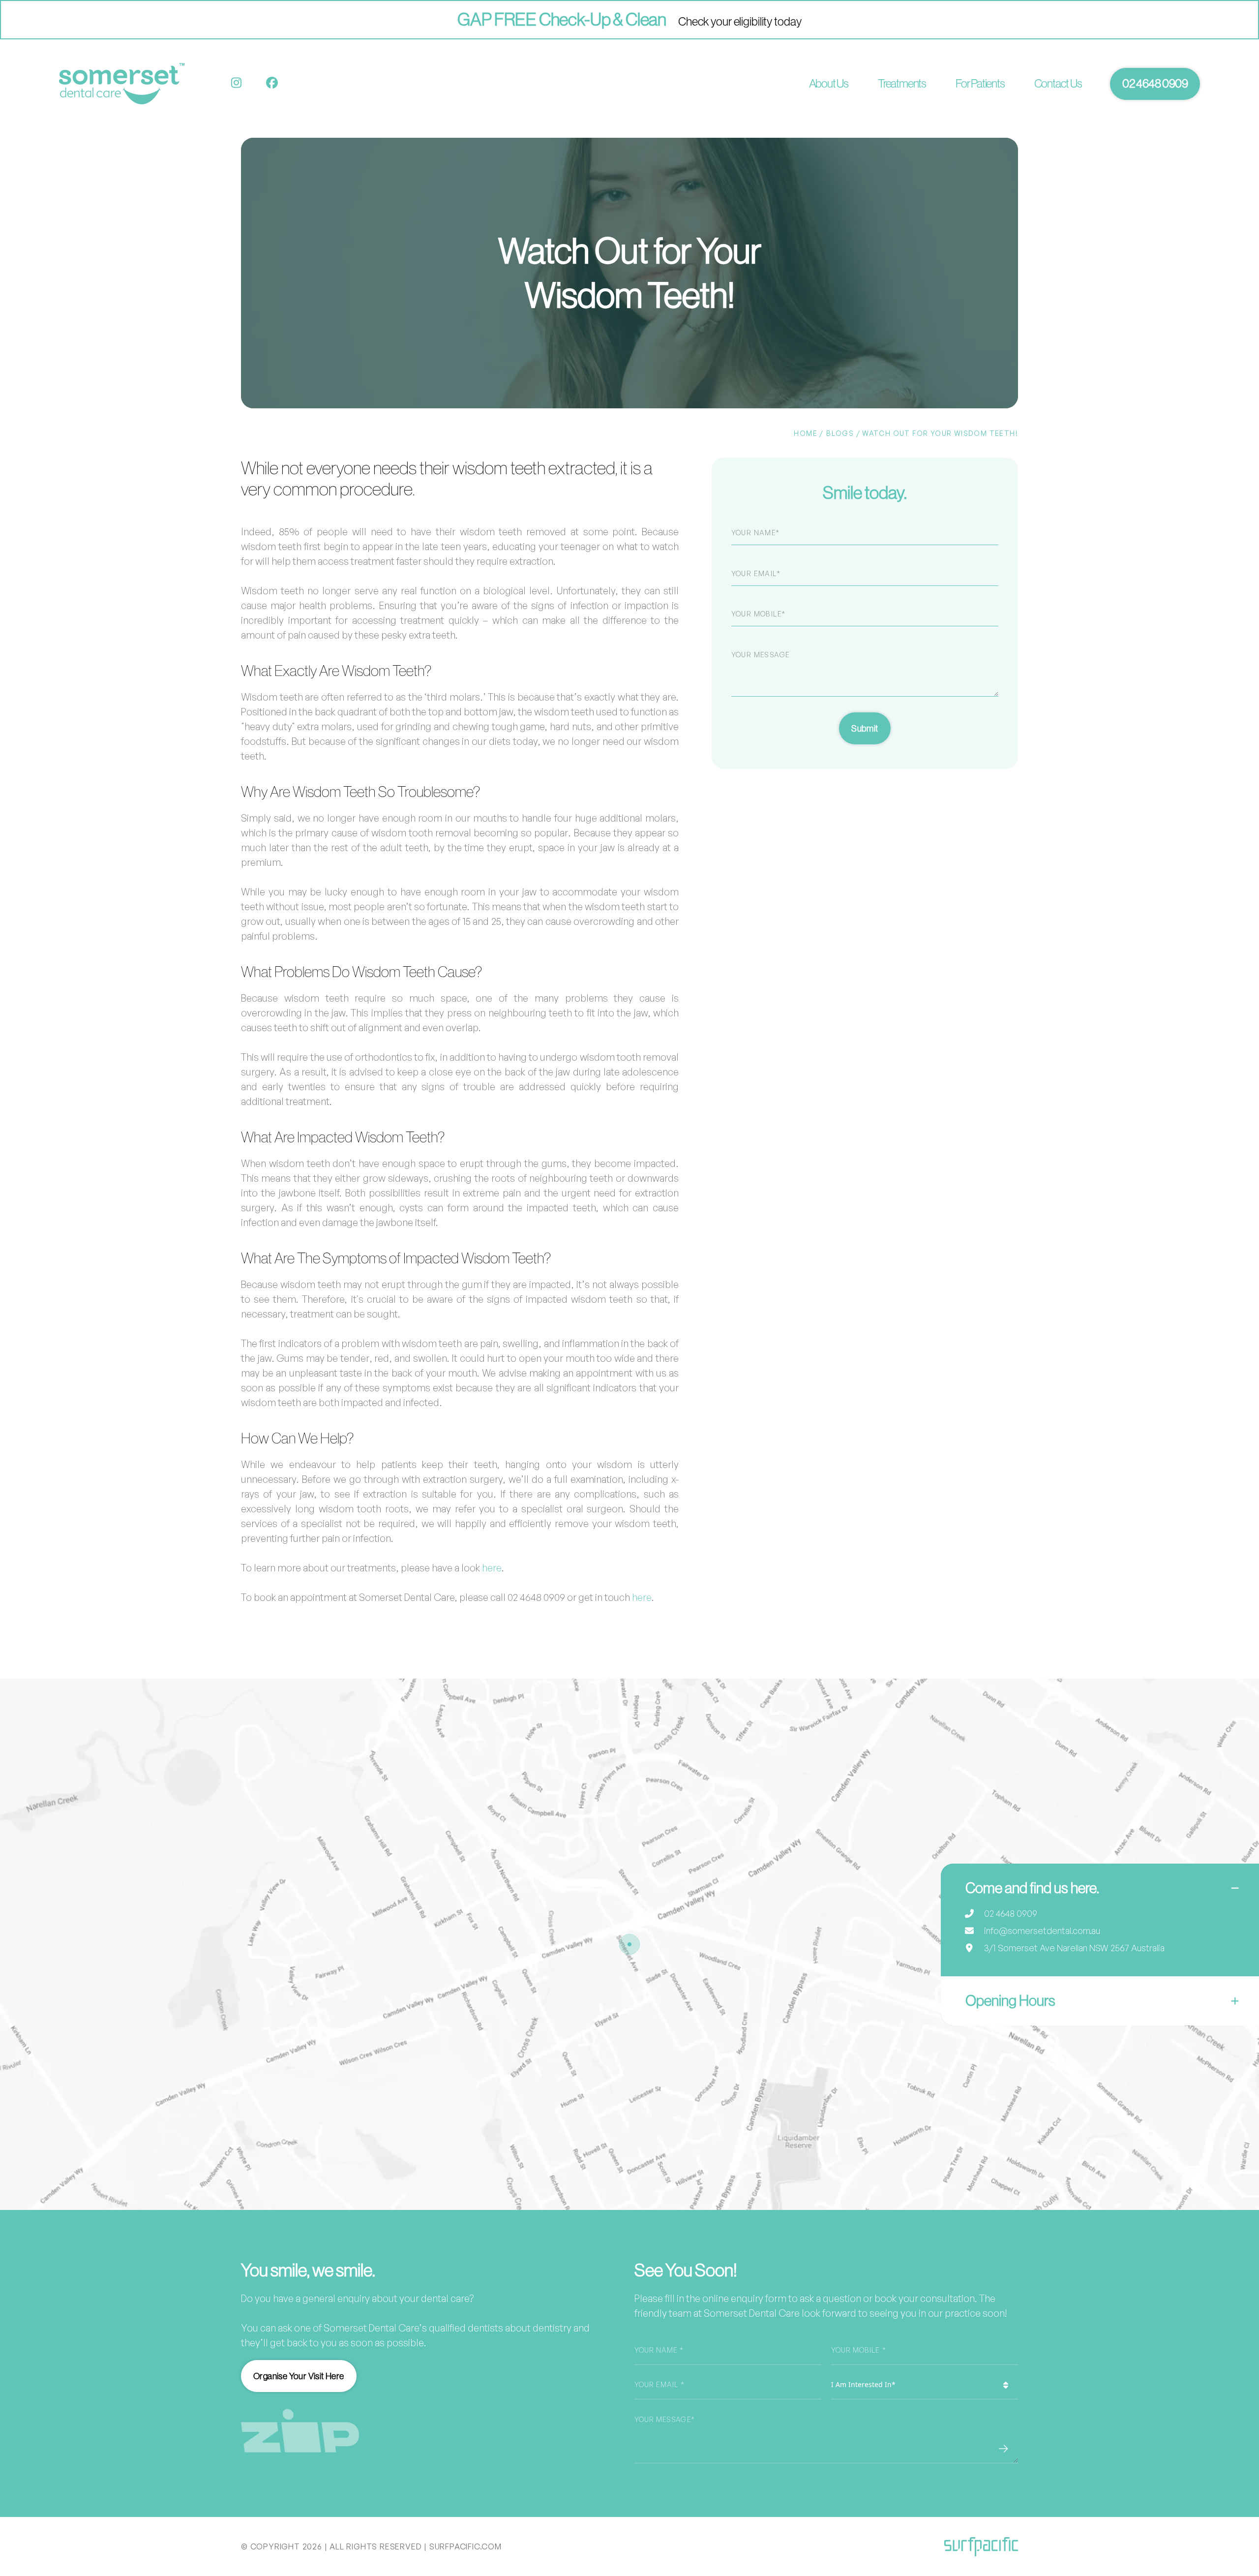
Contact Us (1058, 83)
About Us (829, 83)
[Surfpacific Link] (981, 2547)
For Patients (980, 83)
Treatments (902, 83)
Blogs (840, 433)
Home (806, 433)
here (492, 1568)
